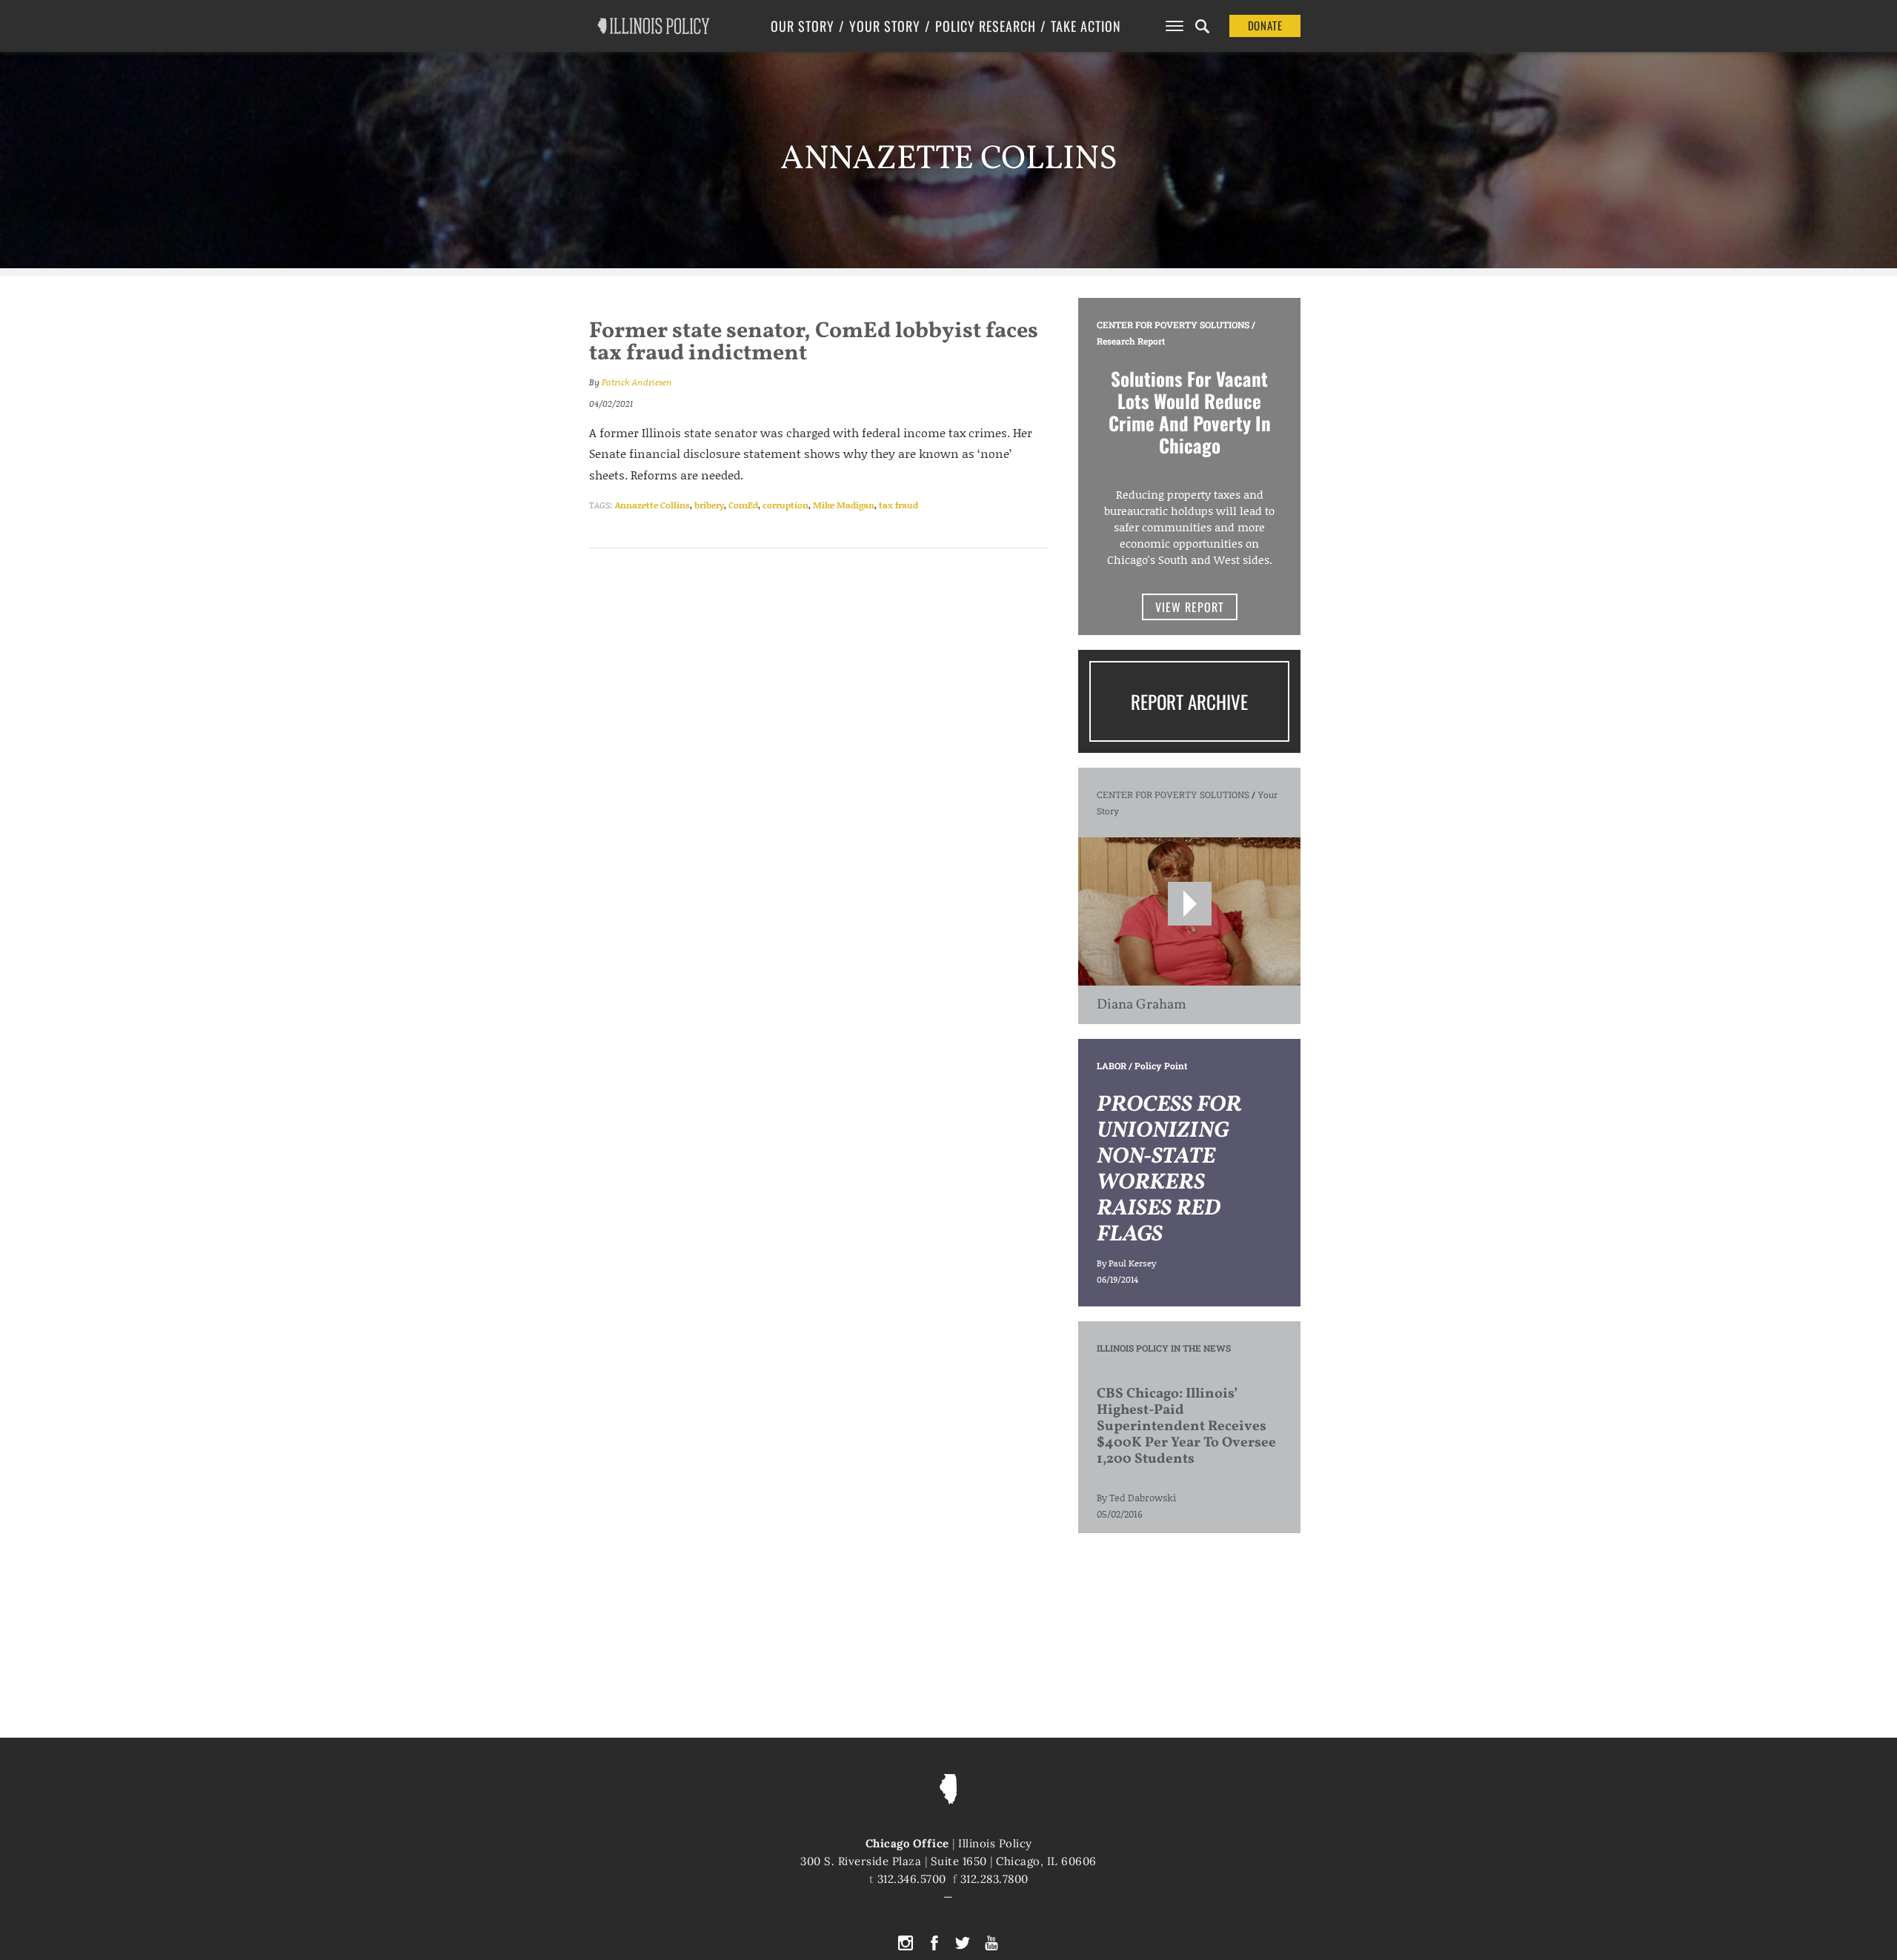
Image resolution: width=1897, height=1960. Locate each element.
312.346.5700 (912, 1879)
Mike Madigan (844, 505)
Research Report (1131, 341)
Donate (1265, 25)
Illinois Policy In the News (1164, 1348)
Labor (1112, 1066)
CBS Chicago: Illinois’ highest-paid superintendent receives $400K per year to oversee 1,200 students (1186, 1426)
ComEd (743, 505)
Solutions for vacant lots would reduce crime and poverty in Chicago (1190, 412)
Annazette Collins (652, 505)
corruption (785, 505)
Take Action (1086, 26)
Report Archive (1189, 701)
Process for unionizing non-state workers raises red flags (1169, 1170)
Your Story (885, 26)
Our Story (803, 26)
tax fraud (898, 505)
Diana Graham (1142, 1005)
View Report (1190, 607)
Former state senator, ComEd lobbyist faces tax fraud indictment (814, 342)
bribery (709, 505)
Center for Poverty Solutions (1173, 325)
